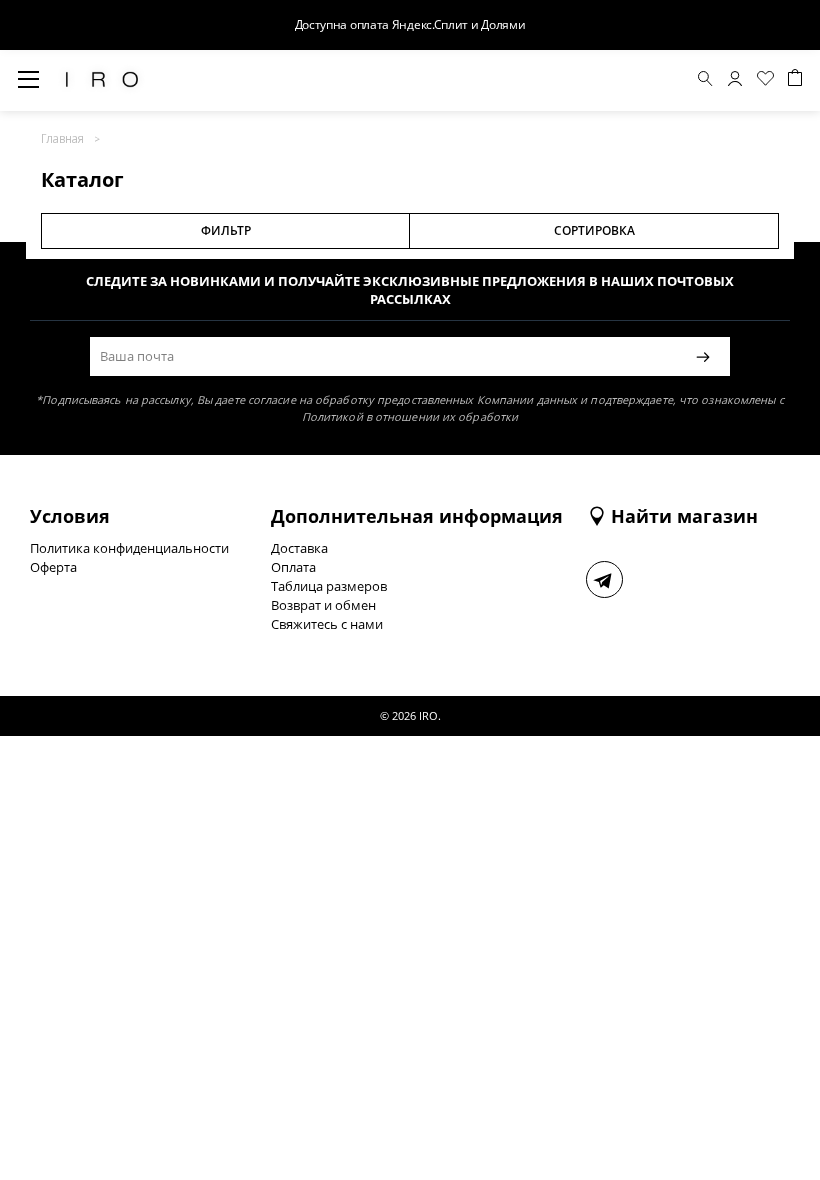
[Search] (705, 81)
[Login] (735, 81)
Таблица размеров (329, 586)
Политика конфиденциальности (129, 548)
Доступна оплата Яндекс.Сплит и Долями (410, 24)
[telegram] (604, 579)
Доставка (299, 548)
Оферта (53, 567)
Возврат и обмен (323, 605)
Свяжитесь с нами (327, 624)
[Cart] (795, 80)
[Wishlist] (765, 81)
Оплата (293, 567)
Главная (62, 138)
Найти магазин (684, 516)
